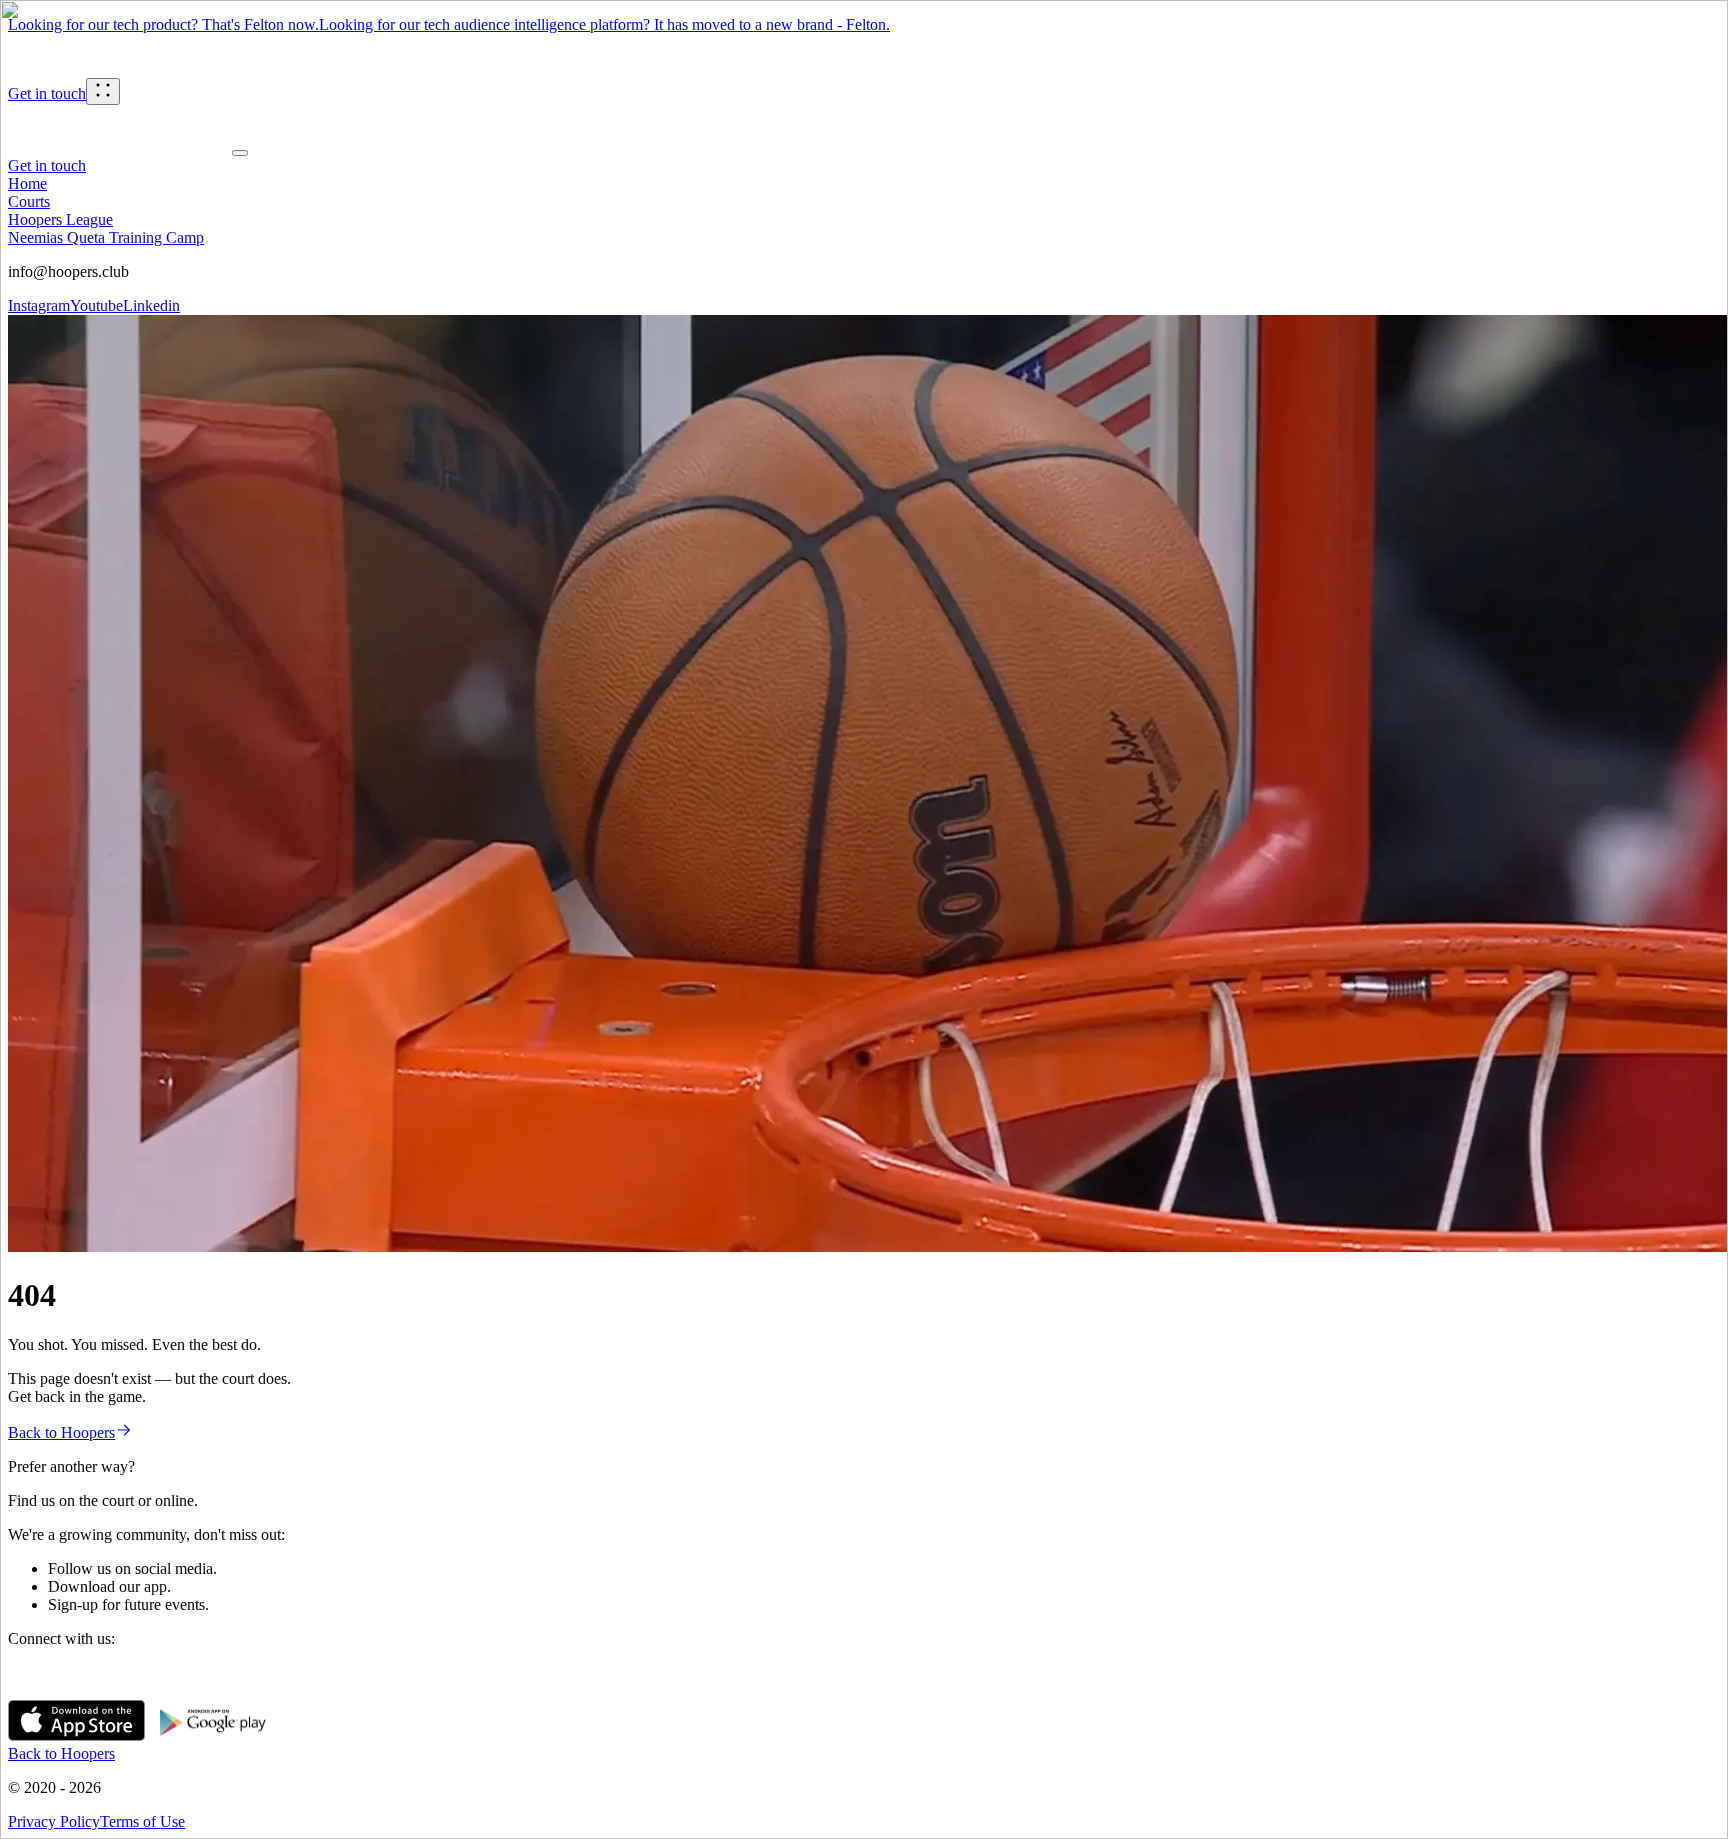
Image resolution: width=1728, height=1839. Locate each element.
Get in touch (47, 93)
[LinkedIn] (88, 1690)
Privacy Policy (54, 1821)
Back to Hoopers (61, 1432)
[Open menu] (103, 91)
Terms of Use (142, 1821)
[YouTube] (56, 1690)
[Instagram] (24, 1690)
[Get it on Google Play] (213, 1735)
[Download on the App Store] (76, 1735)
